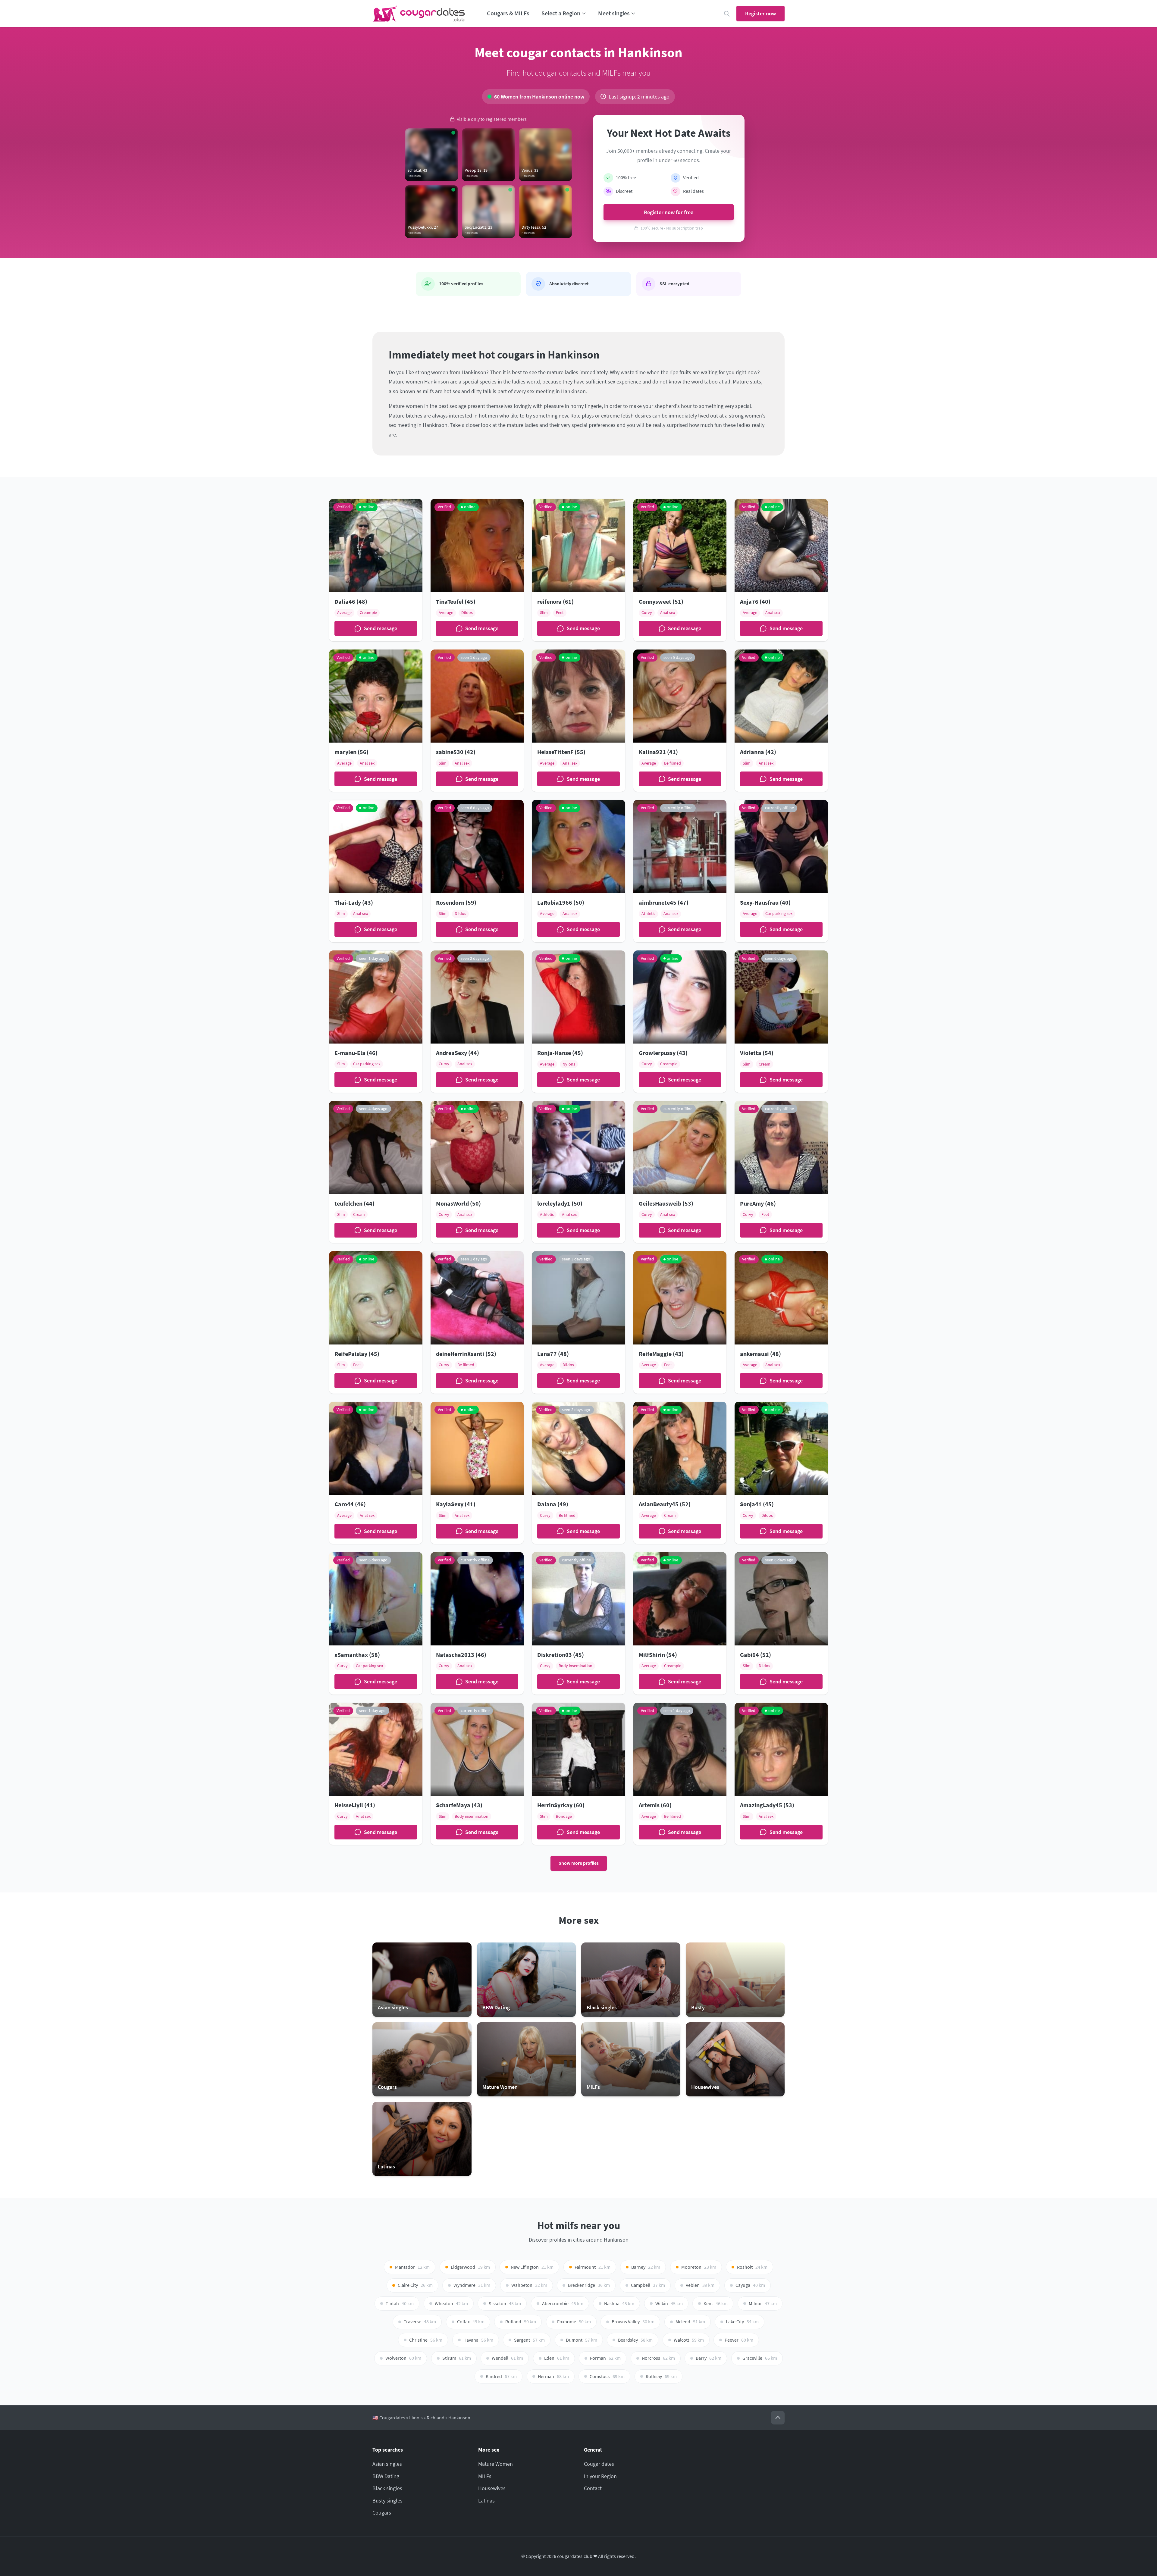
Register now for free (669, 212)
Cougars (382, 2513)
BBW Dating (386, 2476)
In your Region (600, 2476)
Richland (436, 2418)
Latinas (486, 2501)
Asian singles (387, 2464)
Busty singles (387, 2501)
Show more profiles (579, 1863)
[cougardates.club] (419, 14)
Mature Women (495, 2464)
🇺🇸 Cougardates (389, 2418)
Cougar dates (599, 2464)
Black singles (387, 2488)
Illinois (416, 2418)
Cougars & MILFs (508, 13)
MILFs (485, 2476)
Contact (593, 2488)
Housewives (492, 2488)
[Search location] (727, 14)
